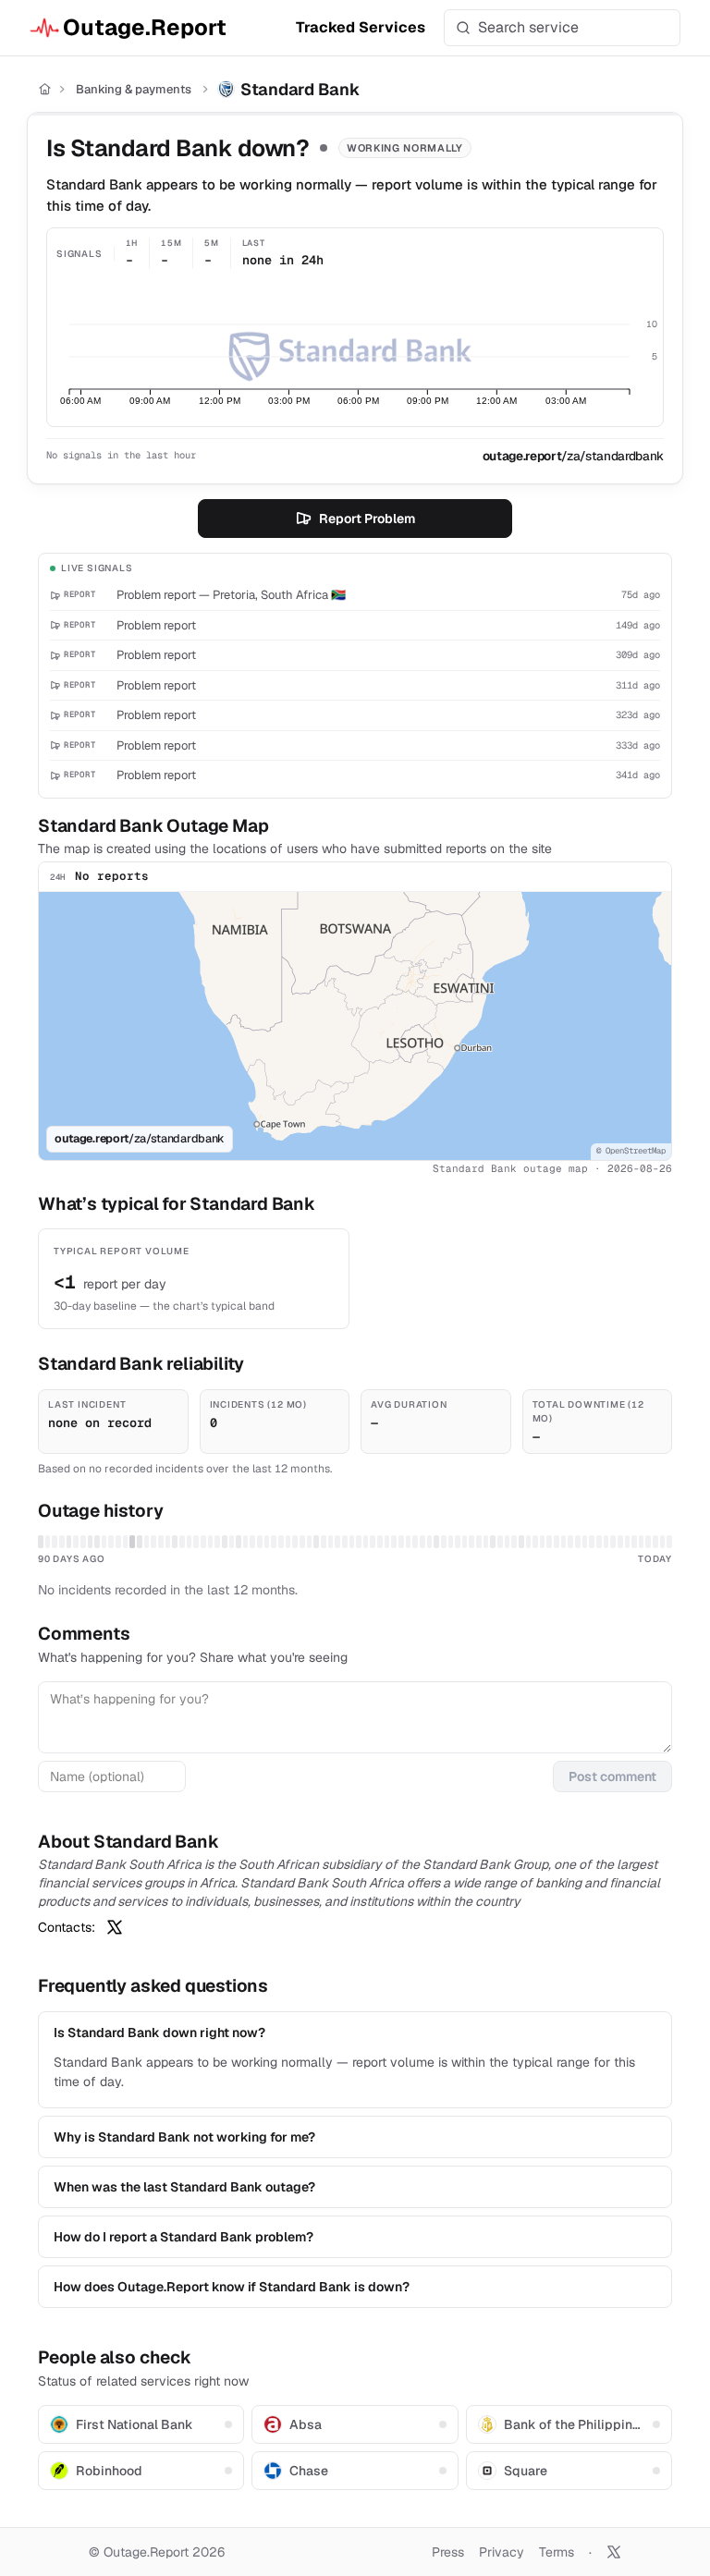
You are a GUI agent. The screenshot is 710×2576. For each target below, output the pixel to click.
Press (448, 2552)
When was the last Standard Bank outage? (184, 2187)
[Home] (45, 89)
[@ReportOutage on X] (614, 2552)
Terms (557, 2552)
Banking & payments (134, 89)
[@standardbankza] (115, 1927)
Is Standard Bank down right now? (159, 2033)
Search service (528, 27)
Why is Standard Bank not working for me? (184, 2137)
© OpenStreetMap (631, 1151)
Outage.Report (145, 27)
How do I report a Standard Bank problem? (184, 2237)
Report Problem (367, 519)
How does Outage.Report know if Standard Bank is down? (232, 2287)
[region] (355, 1026)
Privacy (502, 2552)
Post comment (612, 1776)
